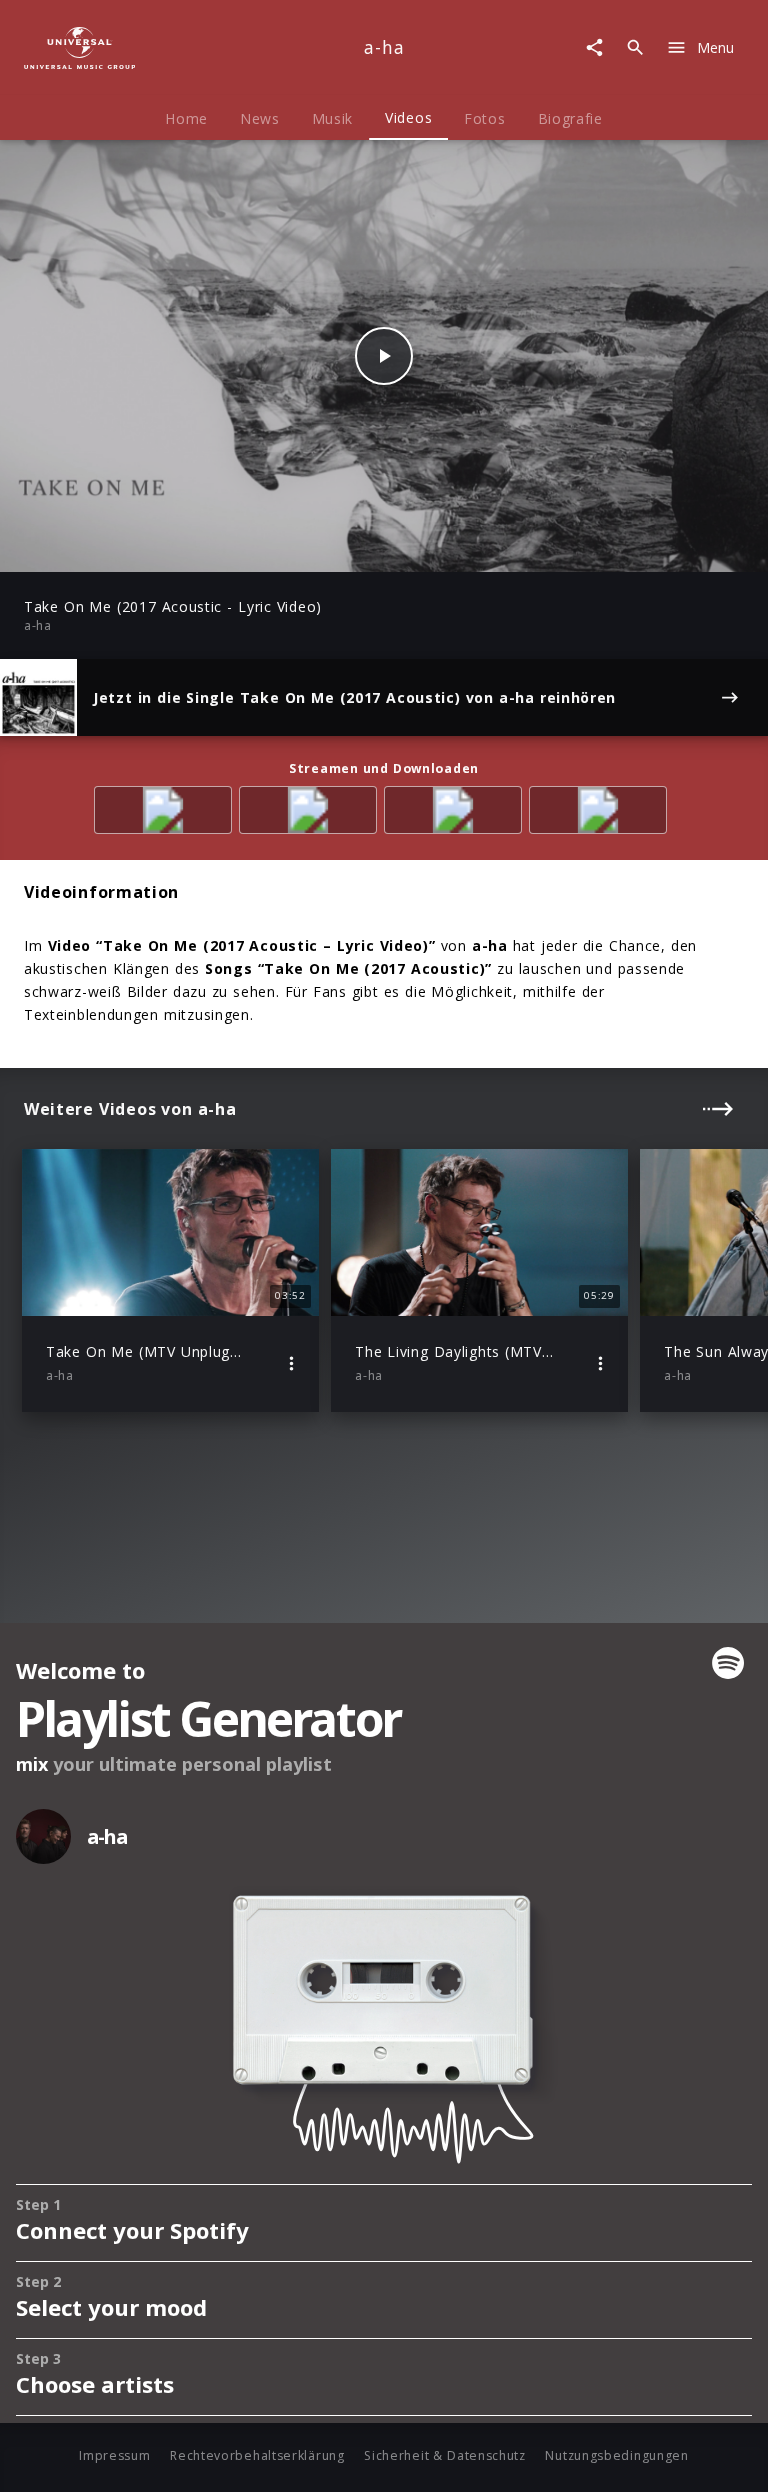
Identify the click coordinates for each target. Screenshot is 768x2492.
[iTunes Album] (601, 813)
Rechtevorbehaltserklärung (257, 2455)
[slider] (305, 546)
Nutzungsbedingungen (616, 2455)
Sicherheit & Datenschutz (445, 2455)
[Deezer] (456, 813)
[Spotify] (311, 813)
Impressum (114, 2455)
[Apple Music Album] (166, 813)
